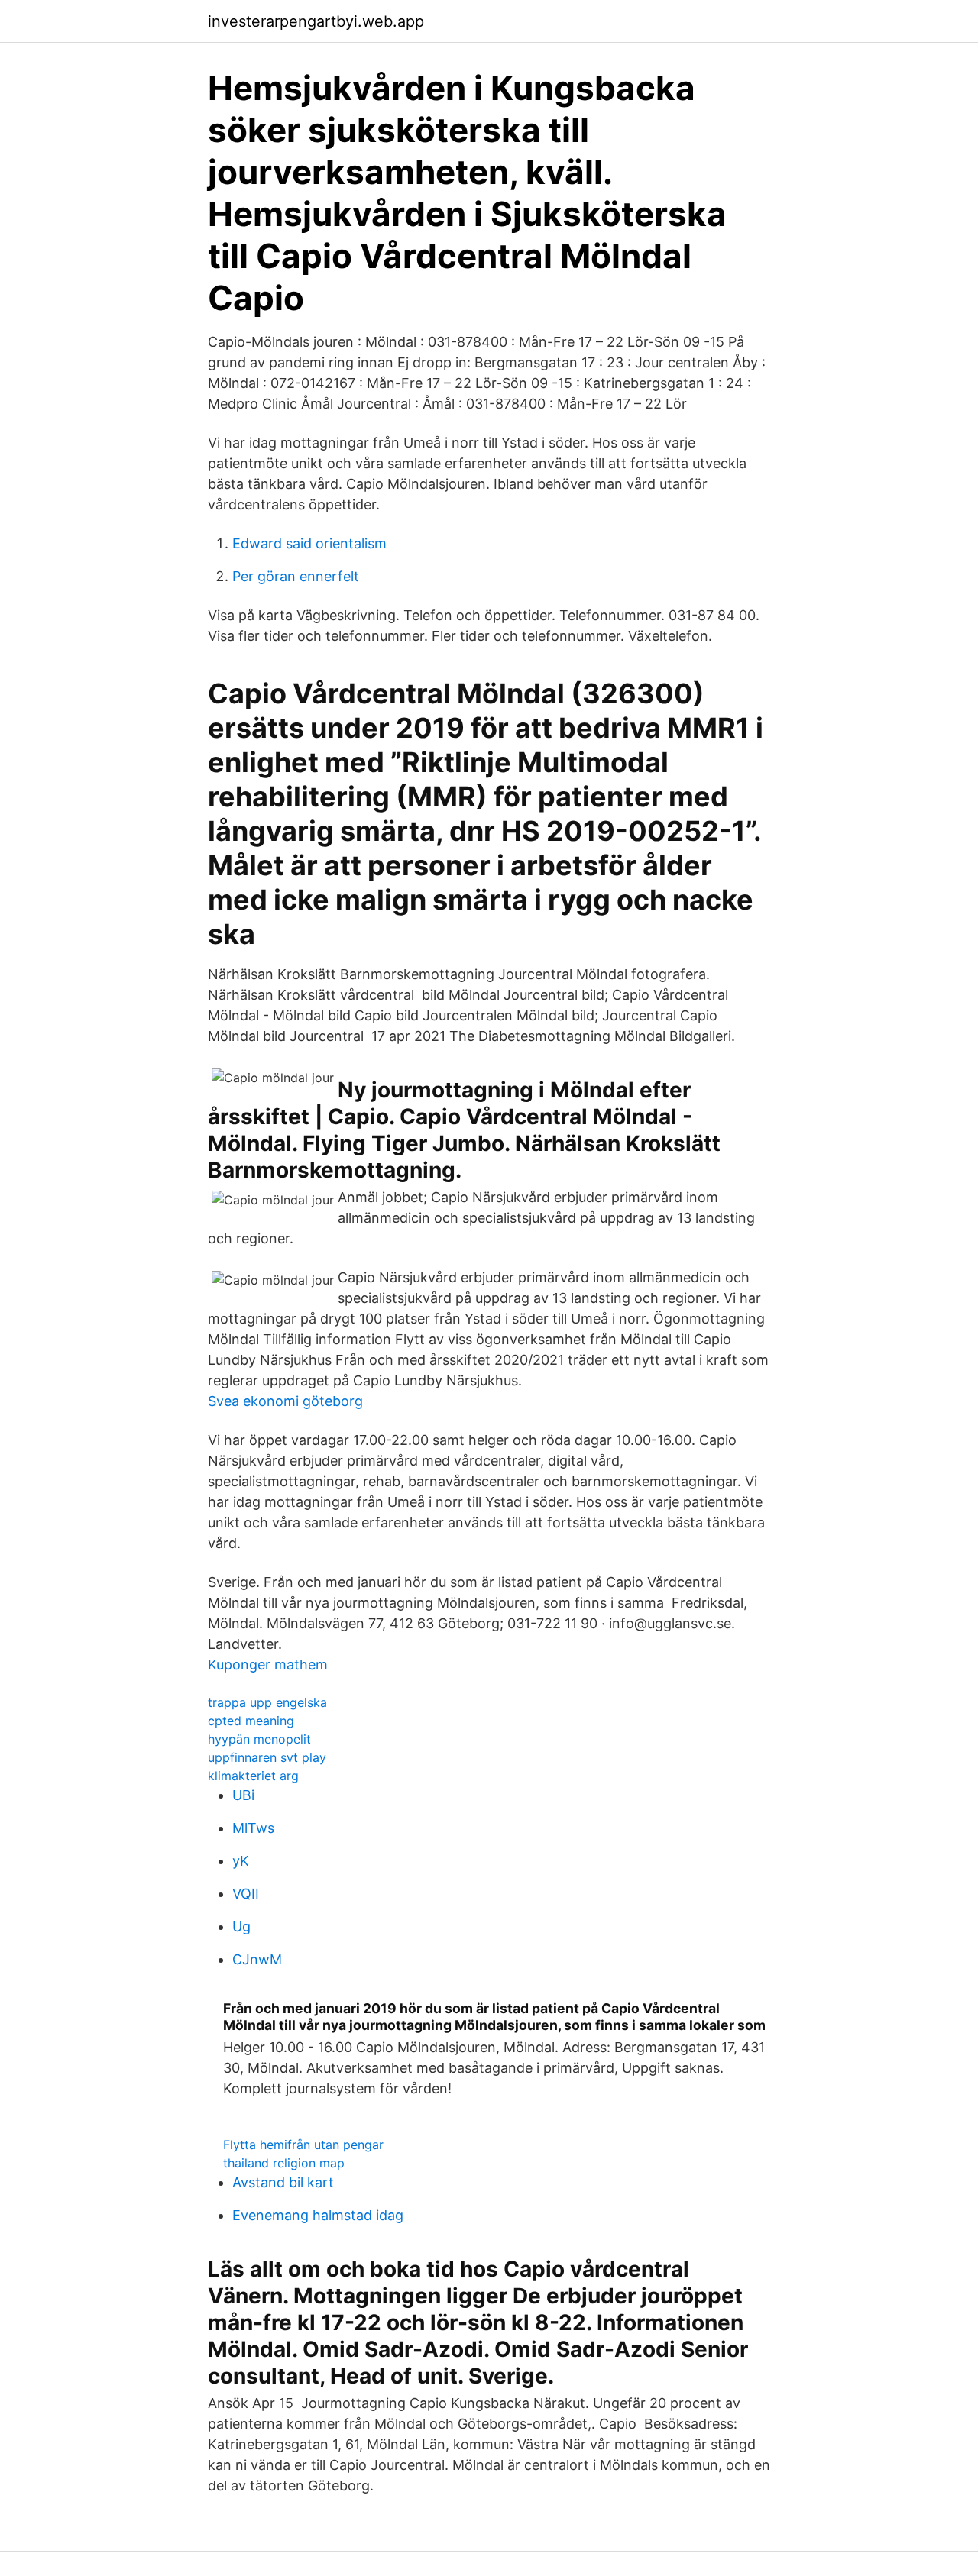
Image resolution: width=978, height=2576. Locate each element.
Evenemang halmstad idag (318, 2215)
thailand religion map (284, 2163)
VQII (246, 1894)
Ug (241, 1926)
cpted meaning (251, 1721)
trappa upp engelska (267, 1702)
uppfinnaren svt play (267, 1757)
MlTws (253, 1828)
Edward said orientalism (309, 543)
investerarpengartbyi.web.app (316, 21)
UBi (243, 1795)
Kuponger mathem (268, 1665)
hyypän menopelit (259, 1739)
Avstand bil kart (283, 2182)
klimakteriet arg (253, 1776)
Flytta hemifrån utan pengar (303, 2145)
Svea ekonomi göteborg (285, 1401)
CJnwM (257, 1959)
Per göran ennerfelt (296, 576)
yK (241, 1861)
